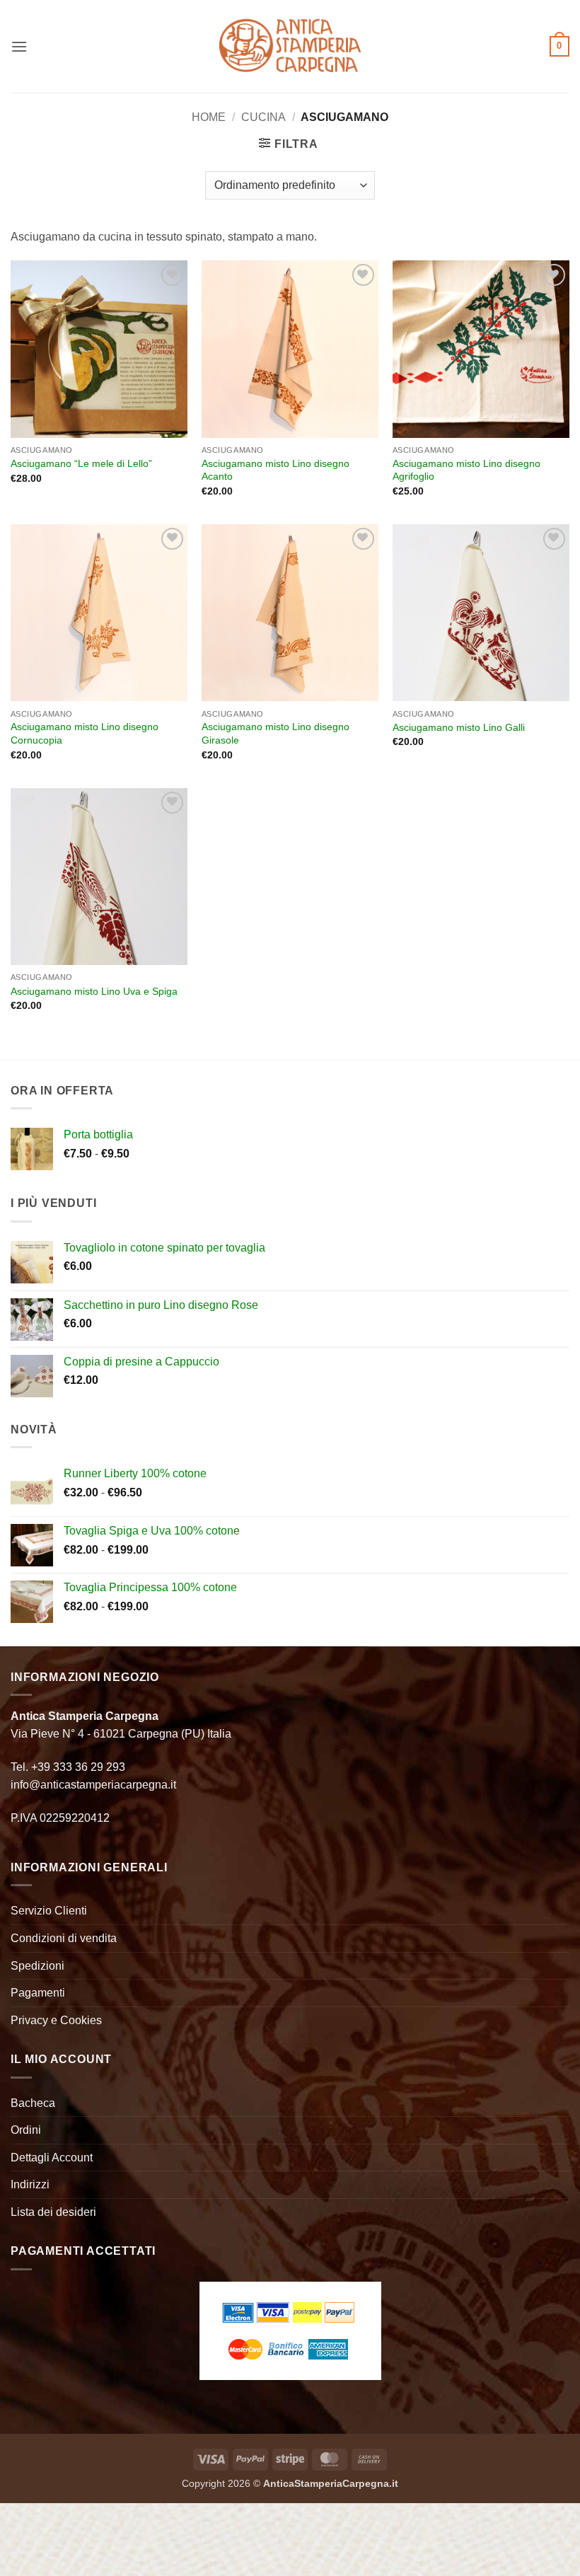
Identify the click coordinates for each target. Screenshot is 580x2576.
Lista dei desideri (53, 2212)
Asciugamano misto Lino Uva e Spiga (94, 991)
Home (209, 117)
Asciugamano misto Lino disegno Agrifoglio (466, 470)
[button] (19, 46)
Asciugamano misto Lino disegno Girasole (275, 733)
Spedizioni (37, 1966)
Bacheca (33, 2103)
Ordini (26, 2130)
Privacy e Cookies (56, 2020)
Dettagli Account (52, 2158)
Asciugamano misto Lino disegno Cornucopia (85, 733)
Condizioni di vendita (64, 1938)
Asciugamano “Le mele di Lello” (81, 463)
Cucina (263, 117)
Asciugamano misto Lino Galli (459, 727)
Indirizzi (30, 2184)
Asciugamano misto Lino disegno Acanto (275, 470)
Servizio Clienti (49, 1911)
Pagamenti (38, 1993)
